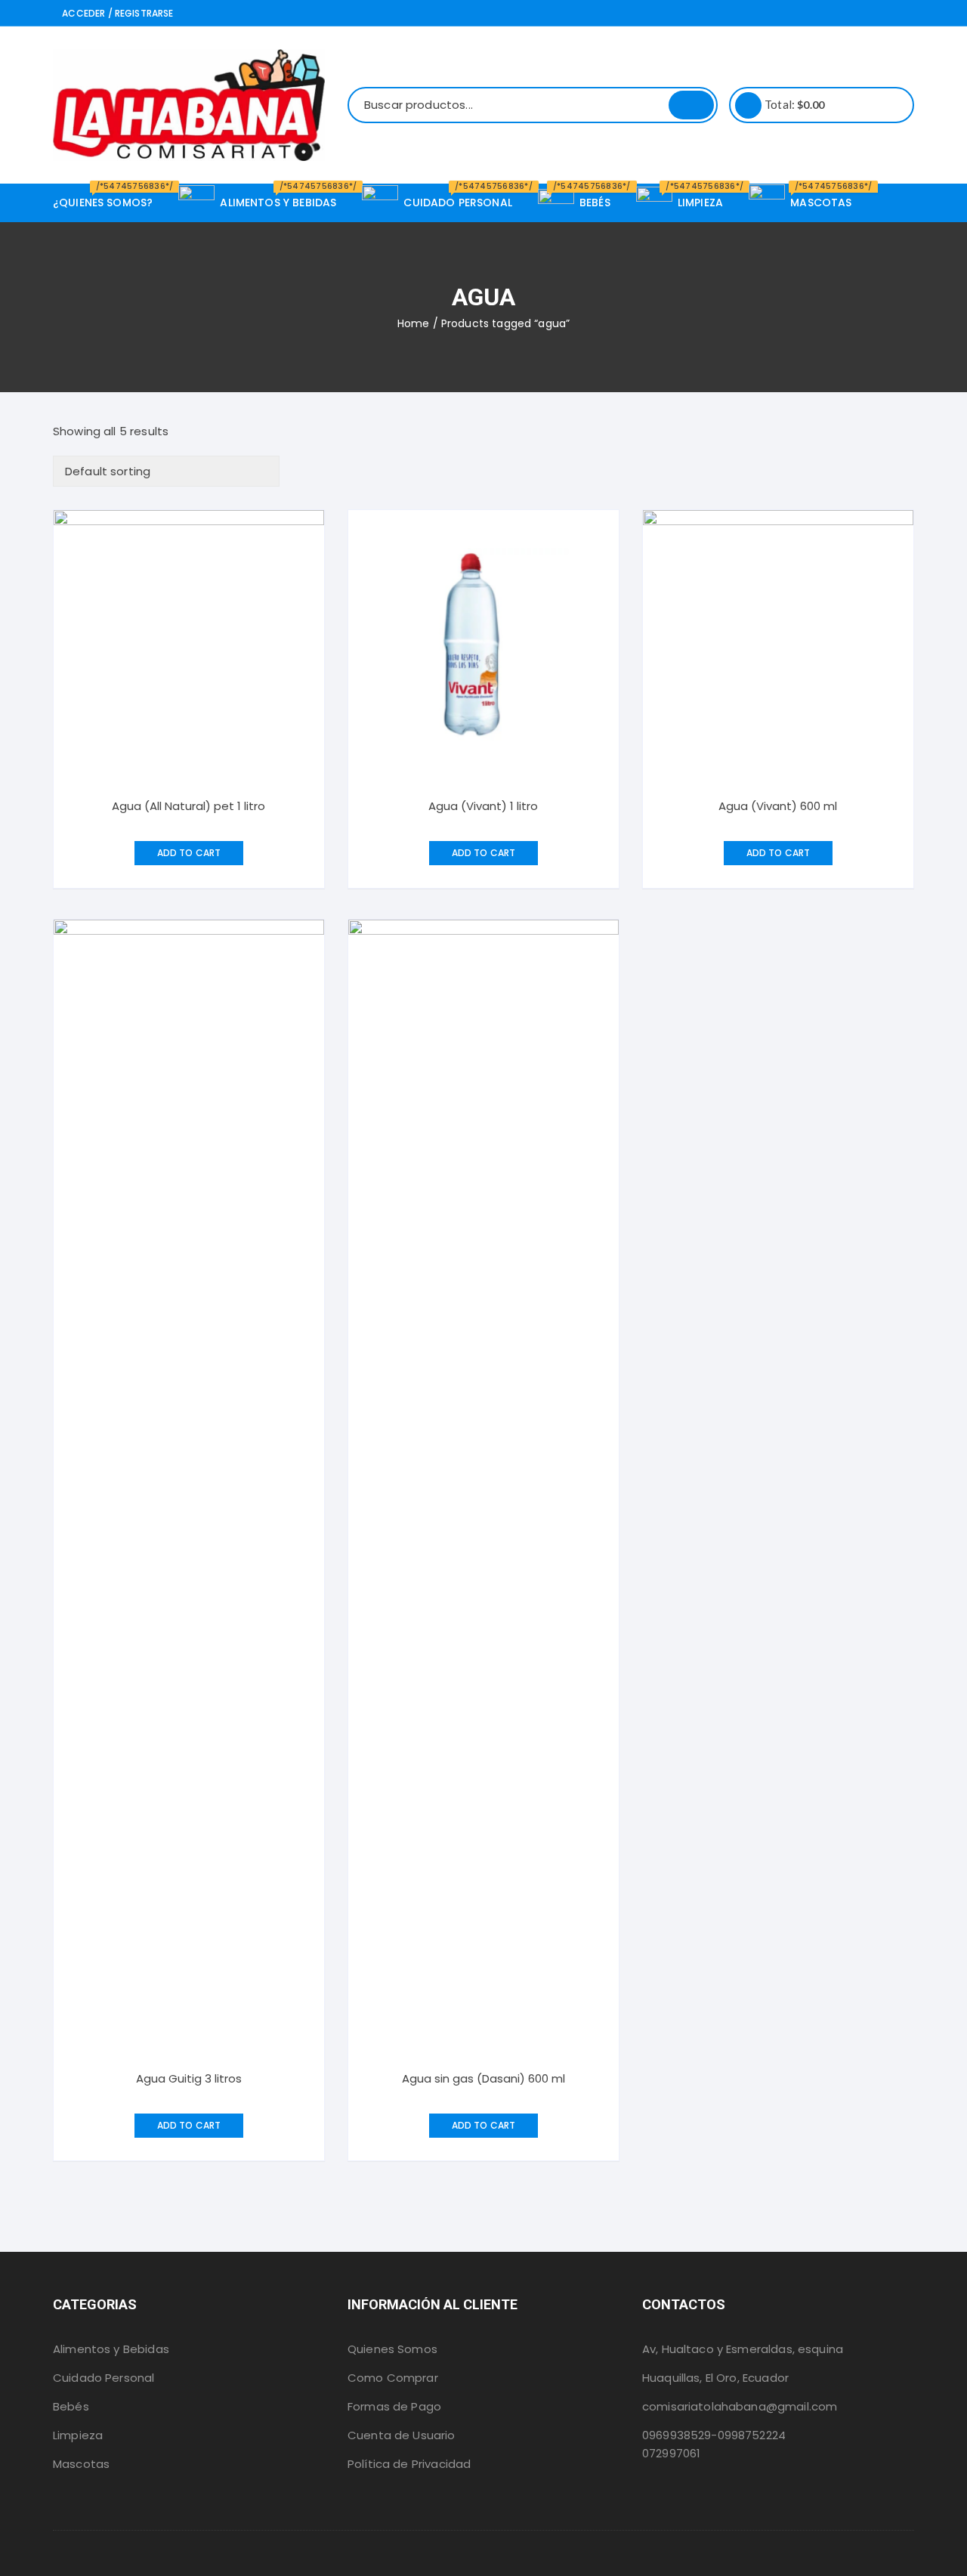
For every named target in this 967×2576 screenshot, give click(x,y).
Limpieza (78, 2435)
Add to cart (189, 853)
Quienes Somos (392, 2349)
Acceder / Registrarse (116, 13)
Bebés (71, 2406)
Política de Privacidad (409, 2464)
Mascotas (81, 2464)
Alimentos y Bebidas (111, 2349)
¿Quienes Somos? (108, 197)
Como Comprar (393, 2378)
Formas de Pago (394, 2406)
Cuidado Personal (103, 2378)
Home (414, 323)
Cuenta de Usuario (402, 2435)
